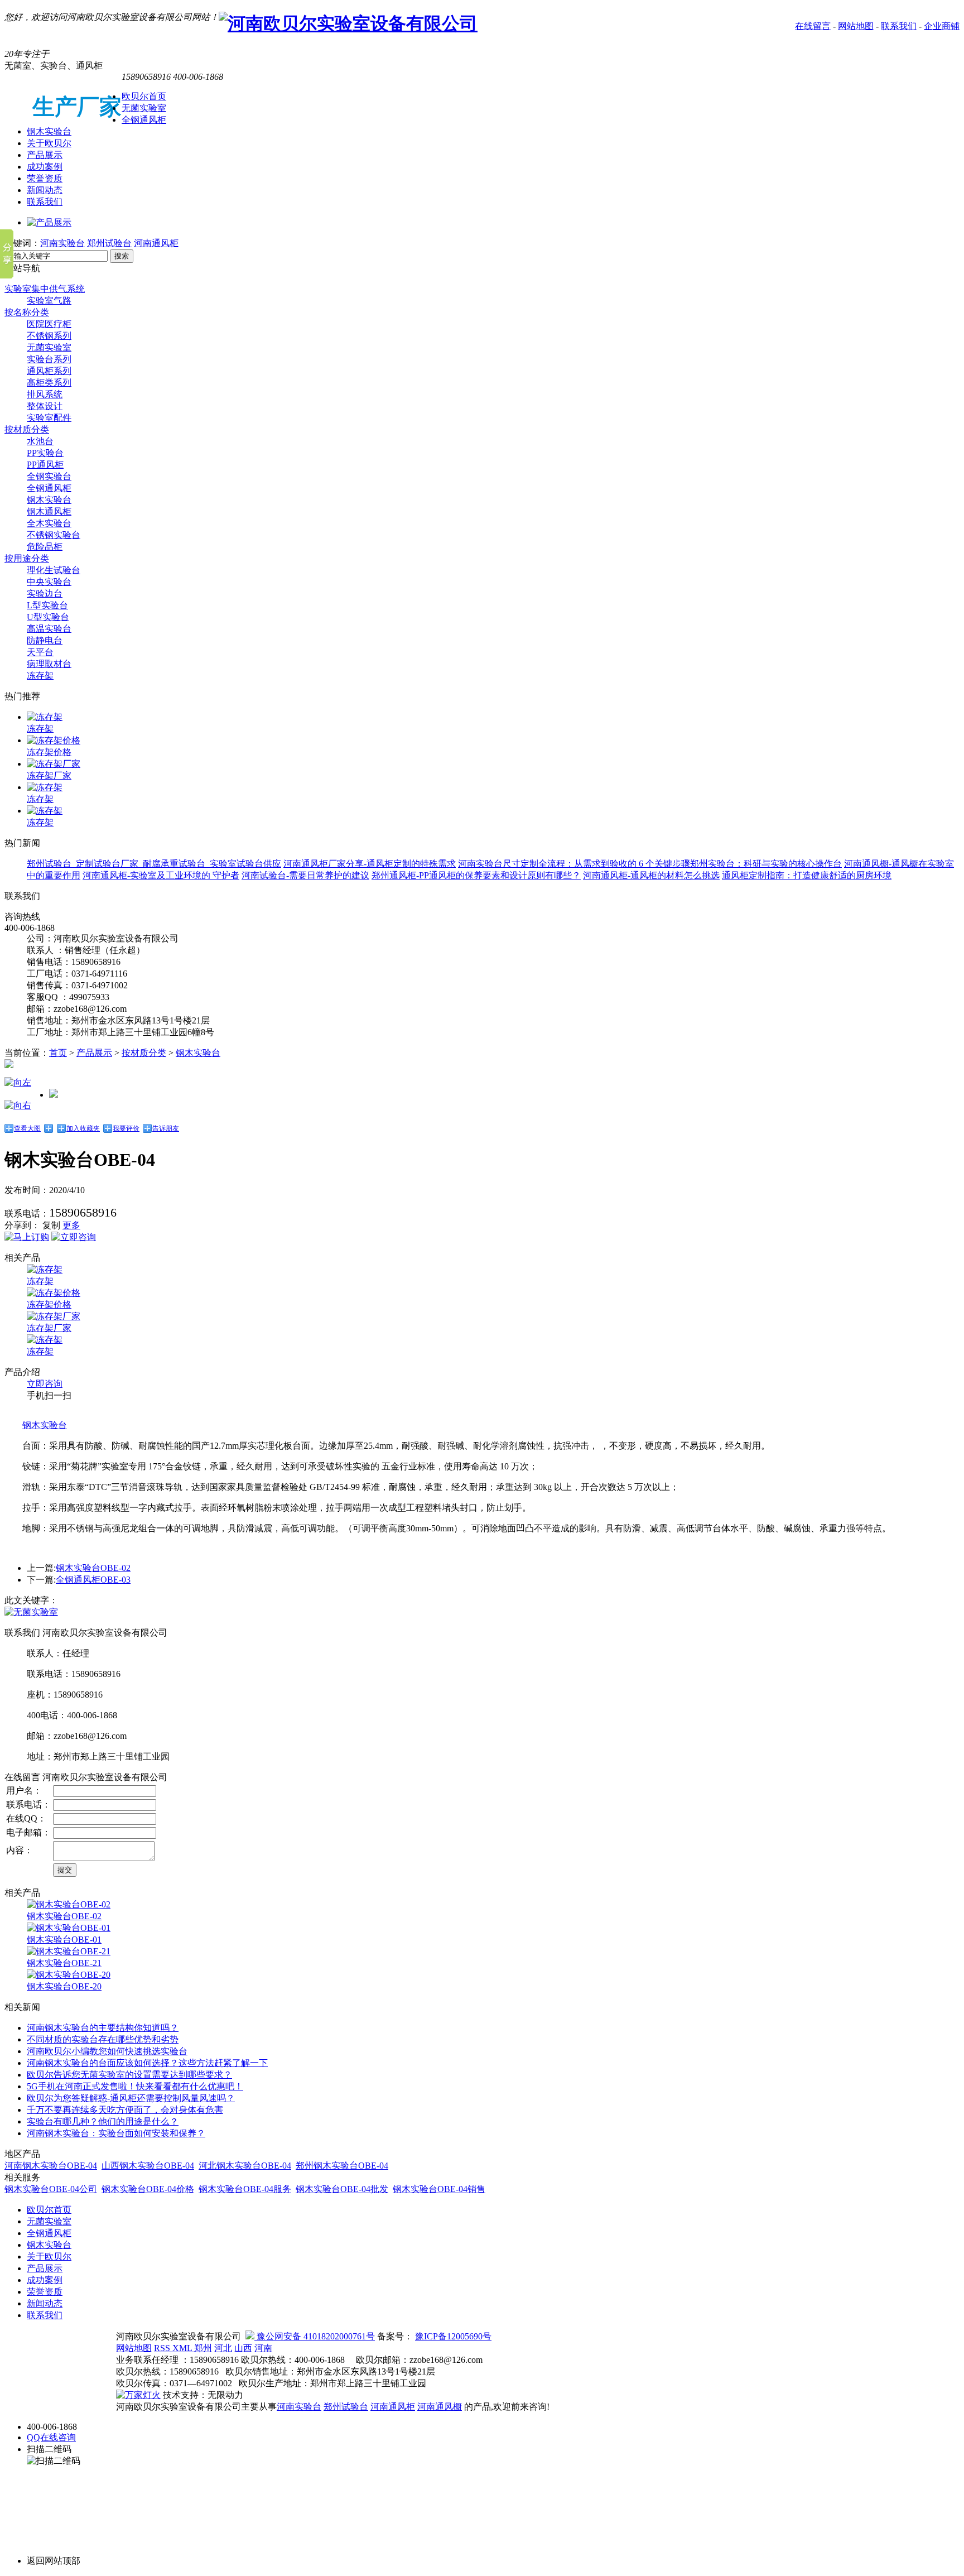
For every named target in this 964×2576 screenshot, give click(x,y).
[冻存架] (45, 717)
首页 (58, 1053)
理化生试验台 (54, 570)
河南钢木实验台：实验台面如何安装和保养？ (116, 2133)
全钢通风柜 (144, 120)
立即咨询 (45, 1384)
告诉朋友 (166, 1128)
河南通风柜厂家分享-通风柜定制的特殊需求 (370, 864)
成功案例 (45, 167)
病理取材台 (49, 664)
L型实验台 (47, 605)
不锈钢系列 (49, 336)
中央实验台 (49, 582)
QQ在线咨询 (51, 2437)
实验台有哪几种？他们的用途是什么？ (103, 2121)
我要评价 (126, 1128)
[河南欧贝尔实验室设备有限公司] (348, 23)
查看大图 (27, 1128)
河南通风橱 (440, 2407)
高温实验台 (49, 629)
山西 (243, 2348)
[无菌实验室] (31, 1612)
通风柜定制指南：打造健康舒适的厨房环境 (807, 875)
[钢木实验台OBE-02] (69, 1904)
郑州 (203, 2348)
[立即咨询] (74, 1237)
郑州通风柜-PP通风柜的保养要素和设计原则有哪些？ (476, 875)
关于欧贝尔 (49, 143)
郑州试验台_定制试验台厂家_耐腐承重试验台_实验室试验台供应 (154, 864)
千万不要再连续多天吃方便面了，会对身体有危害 (125, 2110)
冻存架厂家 (49, 775)
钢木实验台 (49, 131)
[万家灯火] (138, 2395)
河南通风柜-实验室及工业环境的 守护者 (161, 875)
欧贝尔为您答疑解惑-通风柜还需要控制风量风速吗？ (131, 2098)
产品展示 (45, 155)
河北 (223, 2348)
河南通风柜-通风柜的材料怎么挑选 (651, 875)
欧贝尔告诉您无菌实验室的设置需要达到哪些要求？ (129, 2075)
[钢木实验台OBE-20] (69, 1975)
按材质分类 (27, 429)
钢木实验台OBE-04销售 (439, 2189)
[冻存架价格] (54, 740)
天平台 (40, 652)
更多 (71, 1225)
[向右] (18, 1105)
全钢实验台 (49, 476)
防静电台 (45, 640)
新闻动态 (45, 190)
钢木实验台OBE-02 (93, 1568)
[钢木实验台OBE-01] (69, 1928)
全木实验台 (49, 523)
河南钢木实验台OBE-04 (51, 2166)
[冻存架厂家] (54, 764)
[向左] (18, 1082)
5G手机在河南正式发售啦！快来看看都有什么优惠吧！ (135, 2086)
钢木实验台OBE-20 (64, 1986)
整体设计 (45, 406)
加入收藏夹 (83, 1128)
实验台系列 (49, 359)
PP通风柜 (45, 465)
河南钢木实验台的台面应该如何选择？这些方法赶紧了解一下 (147, 2063)
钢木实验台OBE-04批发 (342, 2189)
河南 (263, 2348)
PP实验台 (45, 453)
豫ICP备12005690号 (453, 2336)
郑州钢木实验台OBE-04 (342, 2166)
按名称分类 (27, 312)
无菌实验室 (144, 108)
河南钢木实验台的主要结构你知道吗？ (103, 2028)
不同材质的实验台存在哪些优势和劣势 (103, 2039)
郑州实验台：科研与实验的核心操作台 (766, 864)
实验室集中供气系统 (45, 289)
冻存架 (40, 676)
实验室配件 (49, 418)
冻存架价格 (49, 752)
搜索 (122, 256)
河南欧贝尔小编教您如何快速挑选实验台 (107, 2051)
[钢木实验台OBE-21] (69, 1951)
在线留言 (813, 26)
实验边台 (45, 593)
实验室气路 (49, 301)
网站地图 (856, 26)
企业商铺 (942, 26)
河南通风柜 (156, 243)
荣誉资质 (45, 178)
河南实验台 (62, 243)
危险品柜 (45, 547)
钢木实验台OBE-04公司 (51, 2189)
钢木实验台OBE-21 (64, 1963)
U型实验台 (48, 617)
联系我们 (899, 26)
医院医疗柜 (49, 324)
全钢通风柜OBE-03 (93, 1580)
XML (183, 2348)
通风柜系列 (49, 371)
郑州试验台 (109, 243)
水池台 (40, 441)
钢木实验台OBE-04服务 (245, 2189)
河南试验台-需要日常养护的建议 (305, 875)
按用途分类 (27, 558)
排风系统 (45, 394)
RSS (163, 2348)
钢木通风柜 (49, 511)
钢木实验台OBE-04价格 (148, 2189)
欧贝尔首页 (144, 96)
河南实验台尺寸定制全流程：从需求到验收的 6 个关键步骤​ (574, 864)
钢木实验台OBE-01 (64, 1940)
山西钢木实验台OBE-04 (148, 2166)
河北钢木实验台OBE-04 (245, 2166)
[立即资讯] (27, 1237)
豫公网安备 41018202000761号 (315, 2336)
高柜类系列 (49, 383)
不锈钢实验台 (54, 535)
